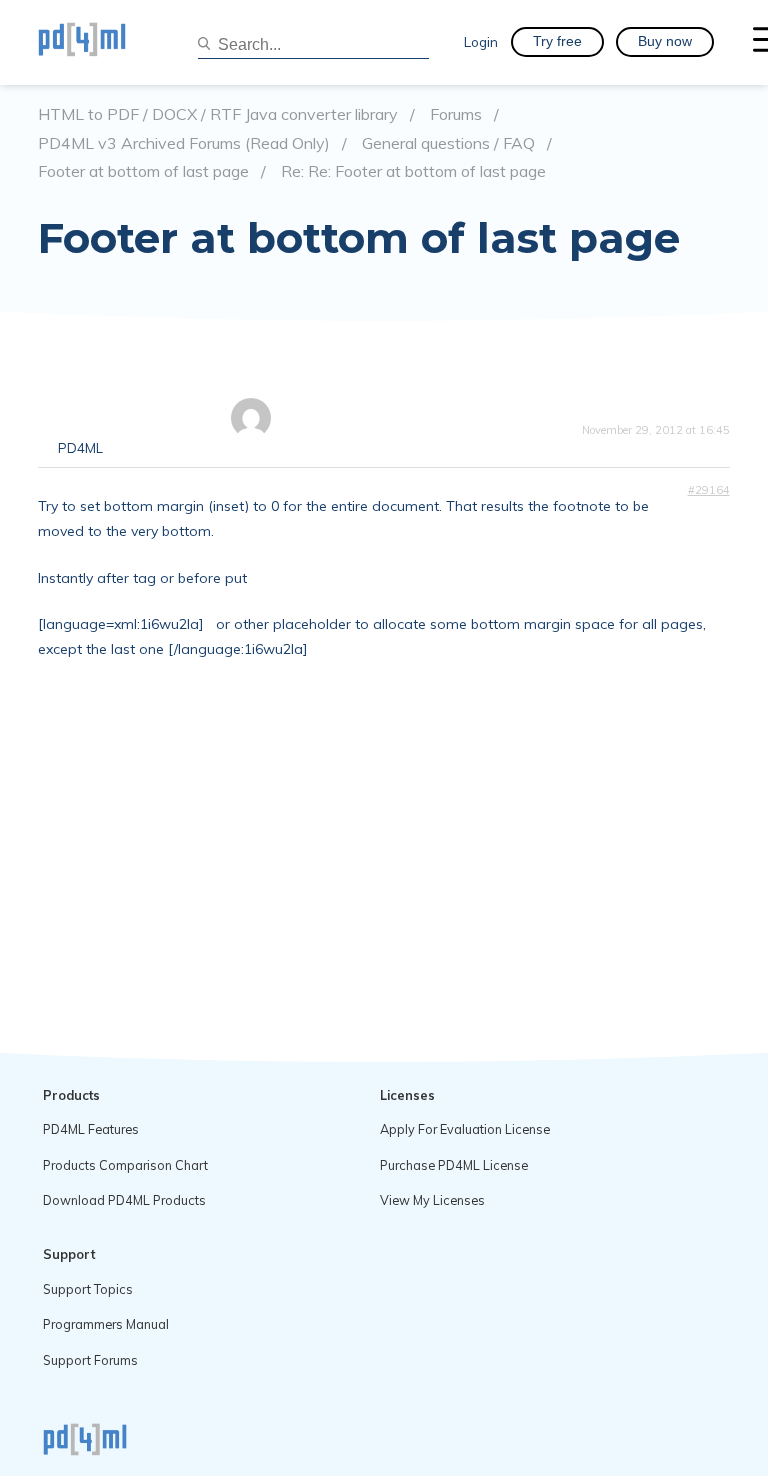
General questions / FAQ (448, 143)
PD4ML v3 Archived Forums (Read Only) (184, 143)
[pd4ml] (103, 42)
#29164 (709, 490)
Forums (456, 114)
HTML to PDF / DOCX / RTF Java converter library (218, 114)
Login (481, 41)
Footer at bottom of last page (143, 171)
